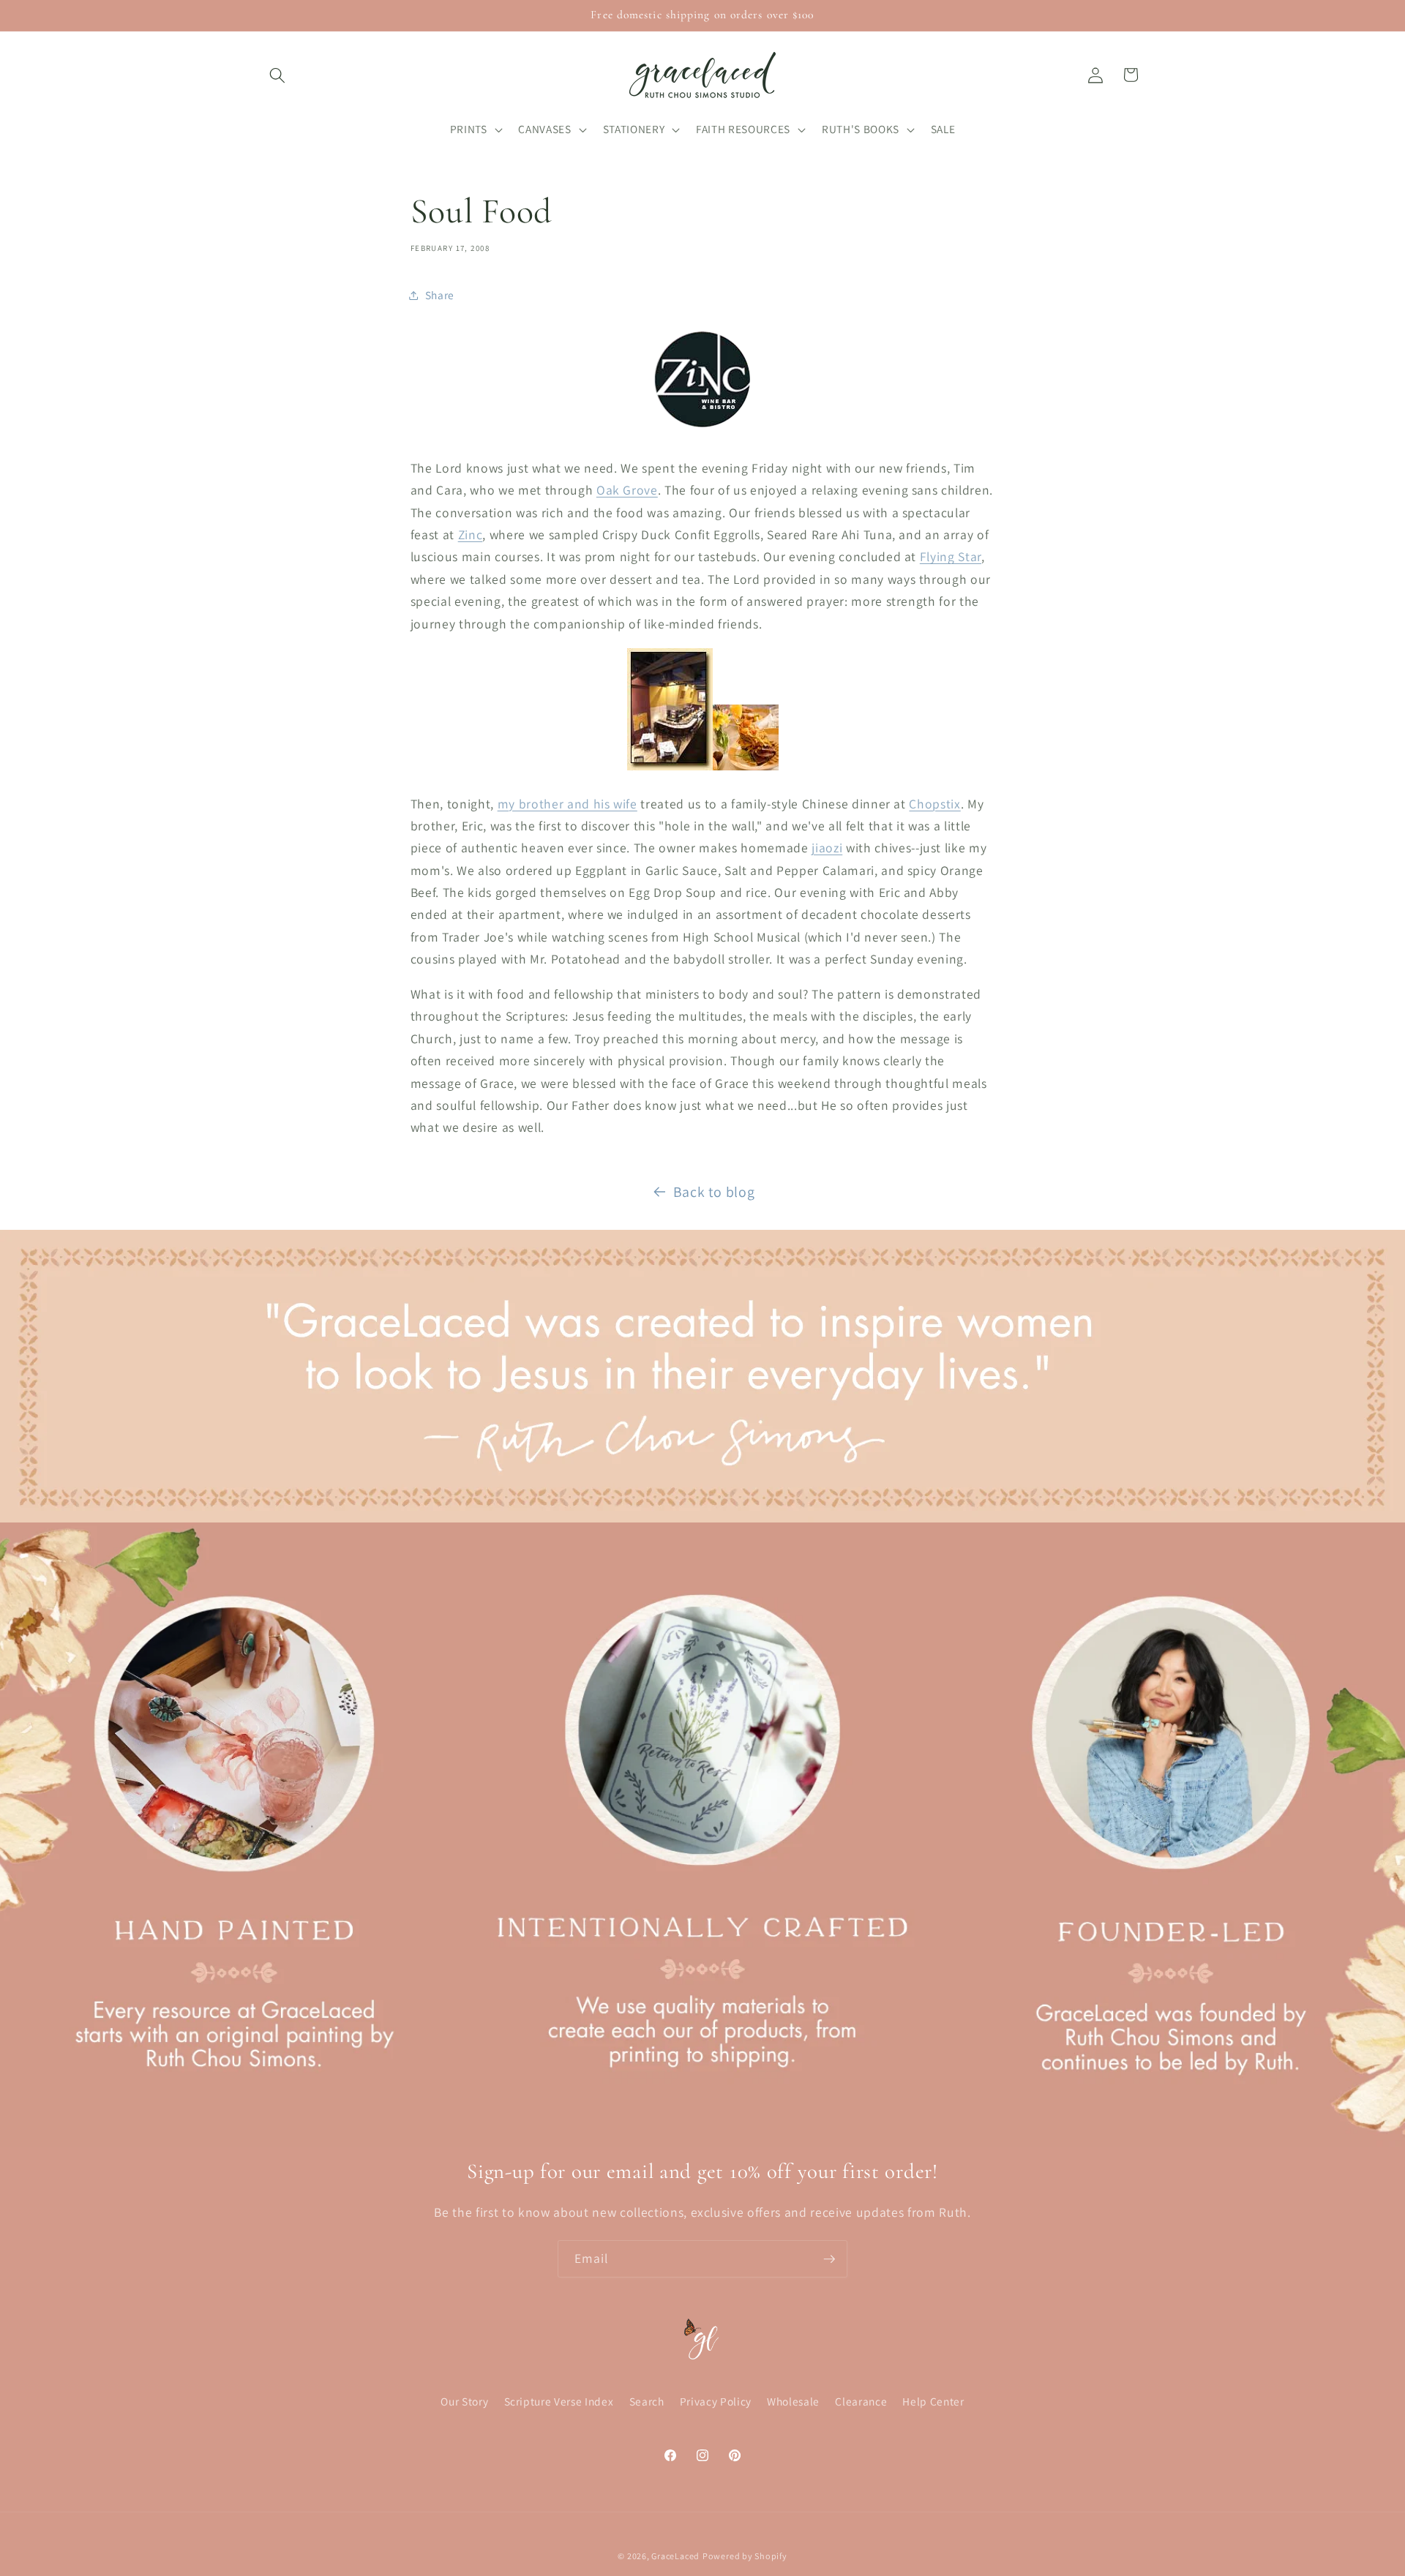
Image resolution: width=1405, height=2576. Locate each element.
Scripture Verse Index (559, 2401)
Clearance (861, 2401)
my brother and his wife (567, 804)
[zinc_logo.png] (702, 433)
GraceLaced (675, 2556)
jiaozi (827, 848)
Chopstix (934, 804)
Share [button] (440, 295)
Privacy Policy (716, 2401)
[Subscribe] (829, 2259)
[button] (277, 75)
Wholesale (793, 2401)
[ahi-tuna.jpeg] (746, 769)
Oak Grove (627, 490)
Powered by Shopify (745, 2556)
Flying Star (951, 556)
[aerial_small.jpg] (670, 769)
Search (647, 2401)
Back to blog (714, 1192)
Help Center (933, 2401)
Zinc (471, 534)
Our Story (464, 2401)
